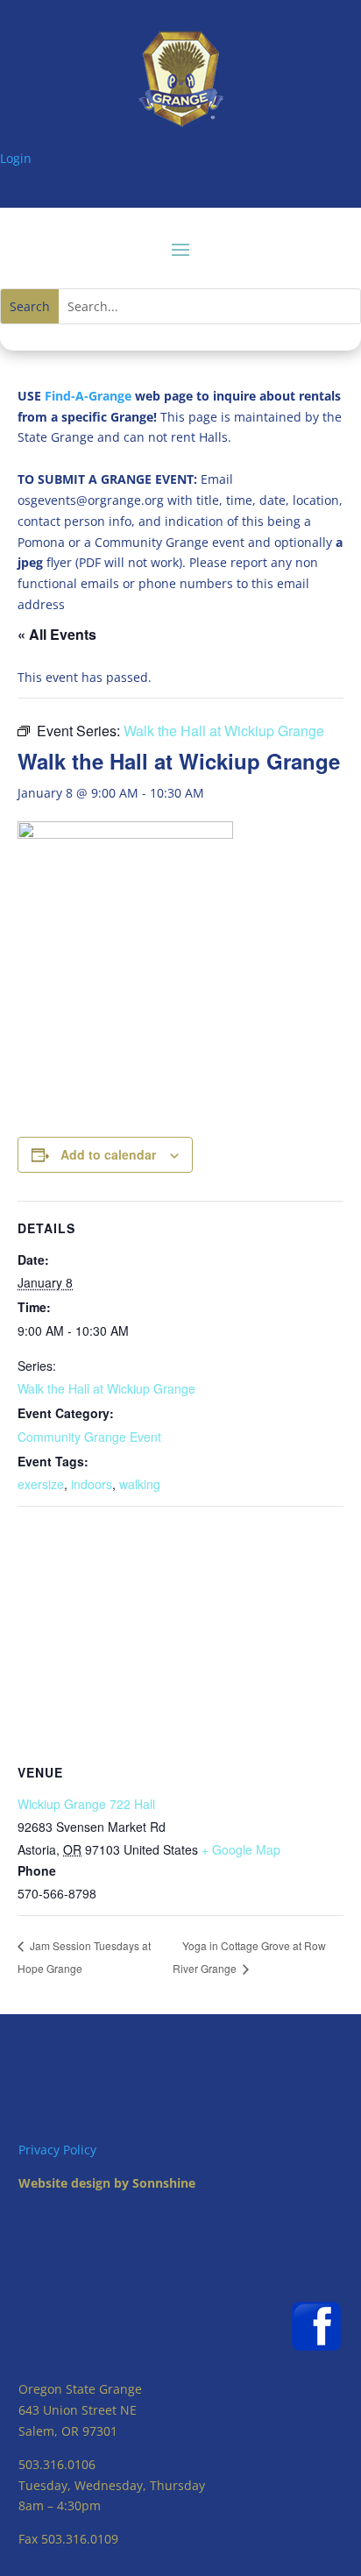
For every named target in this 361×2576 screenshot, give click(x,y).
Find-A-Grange (88, 396)
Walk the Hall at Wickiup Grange (106, 1388)
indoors (92, 1484)
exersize (41, 1484)
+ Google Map (241, 1849)
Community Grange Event (89, 1437)
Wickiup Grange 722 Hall (86, 1804)
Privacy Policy (57, 2150)
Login (16, 158)
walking (140, 1484)
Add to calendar (108, 1154)
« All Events (57, 634)
